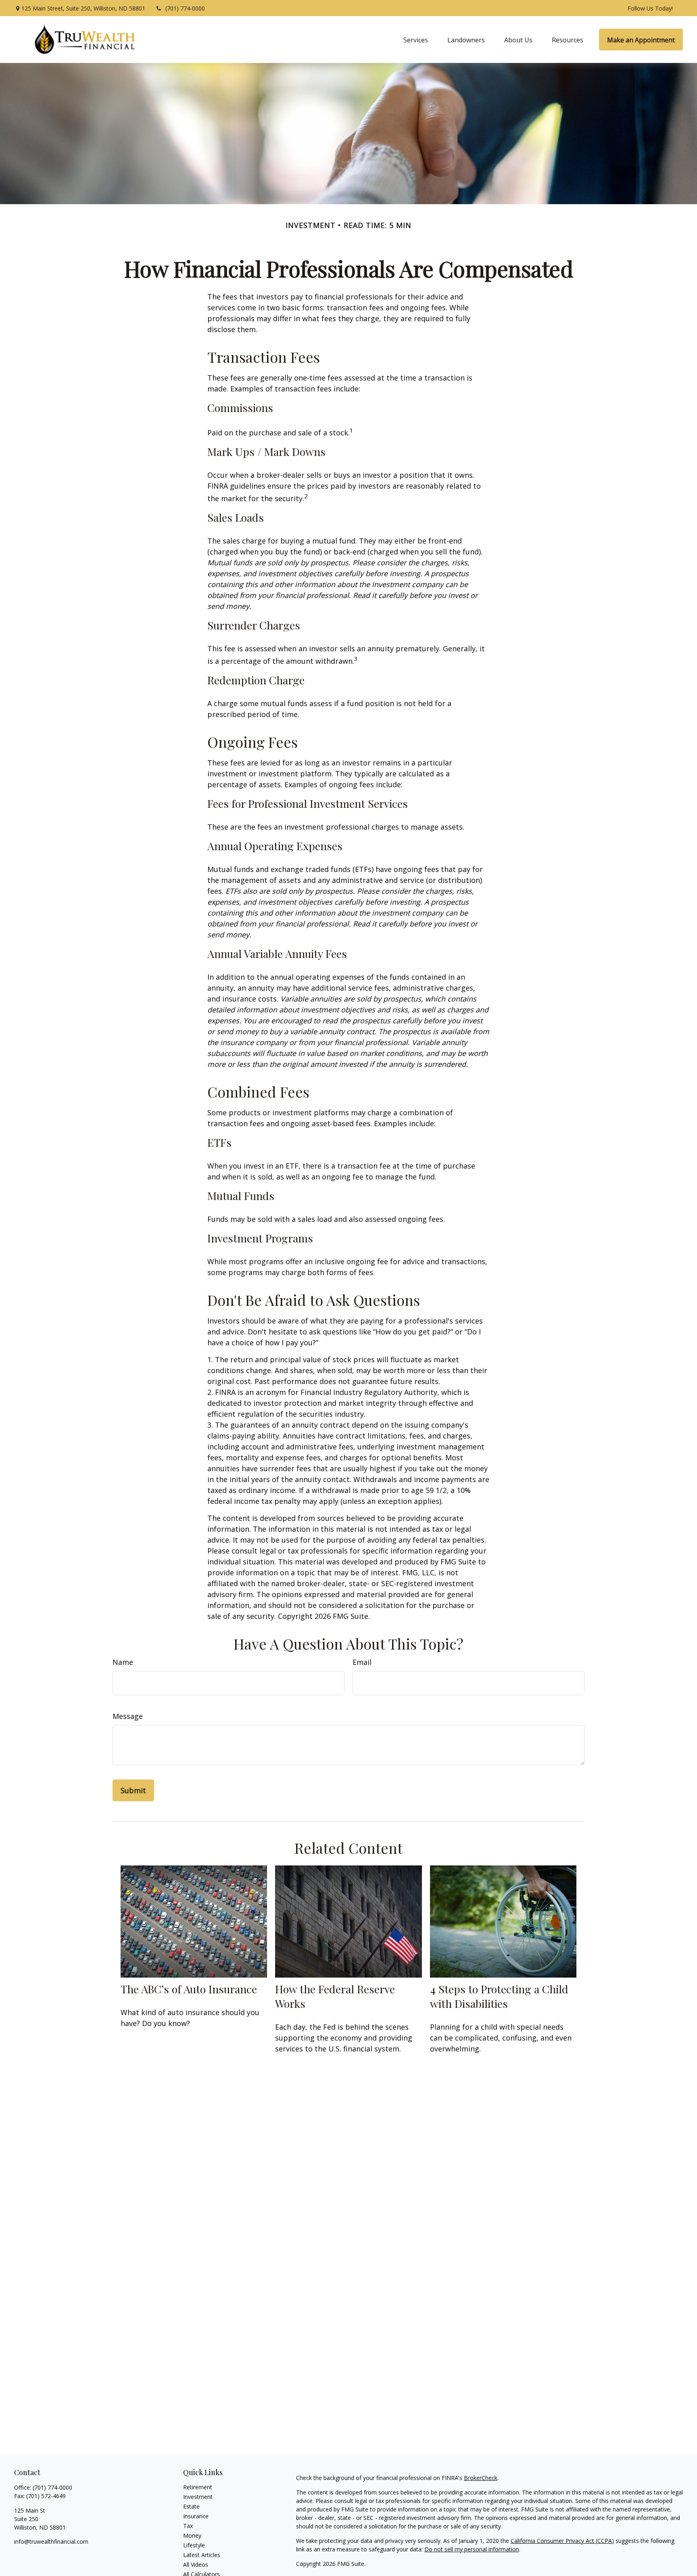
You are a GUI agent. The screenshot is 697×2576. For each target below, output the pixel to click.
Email (362, 1662)
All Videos (196, 2564)
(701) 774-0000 (185, 8)
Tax (188, 2526)
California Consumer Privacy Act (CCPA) (562, 2541)
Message (128, 1716)
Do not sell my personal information (472, 2549)
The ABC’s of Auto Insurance (189, 1989)
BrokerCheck (481, 2478)
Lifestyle (194, 2545)
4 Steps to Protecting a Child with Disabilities (499, 1996)
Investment (198, 2497)
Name (123, 1662)
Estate (191, 2506)
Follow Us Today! (650, 8)
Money (192, 2535)
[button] (416, 40)
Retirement (198, 2487)
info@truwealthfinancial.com (51, 2541)
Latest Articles (202, 2555)
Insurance (196, 2516)
